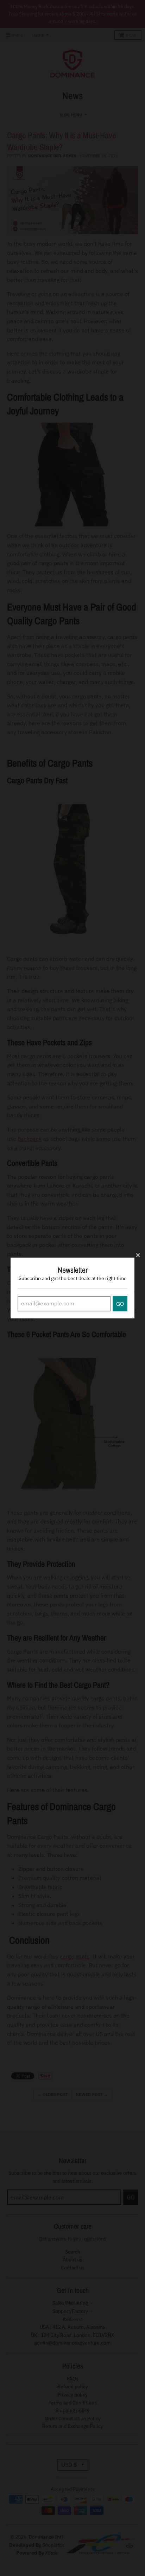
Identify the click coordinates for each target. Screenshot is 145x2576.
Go (120, 1304)
